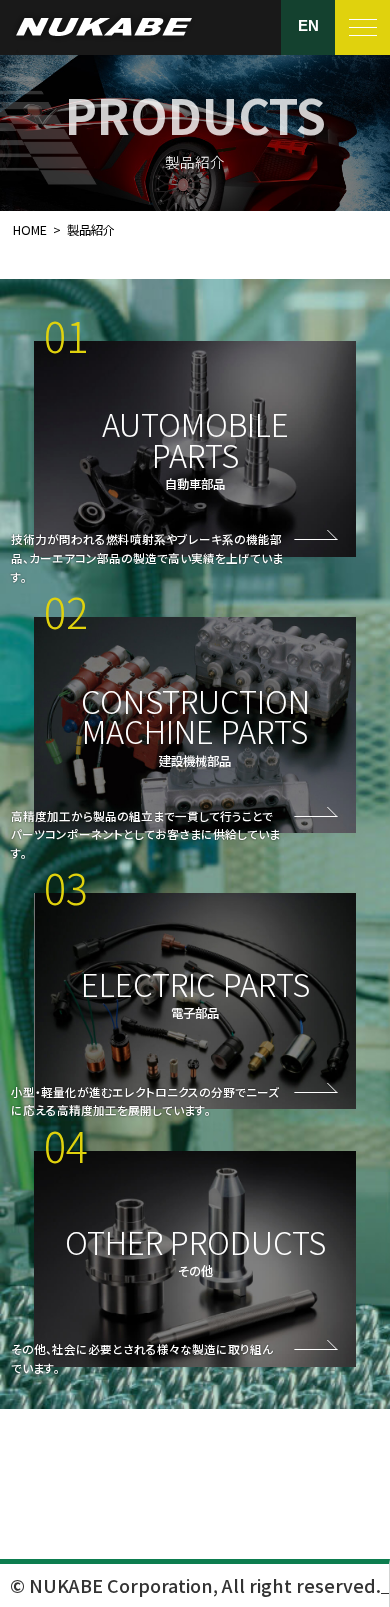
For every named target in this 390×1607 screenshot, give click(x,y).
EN (308, 26)
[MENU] (362, 27)
